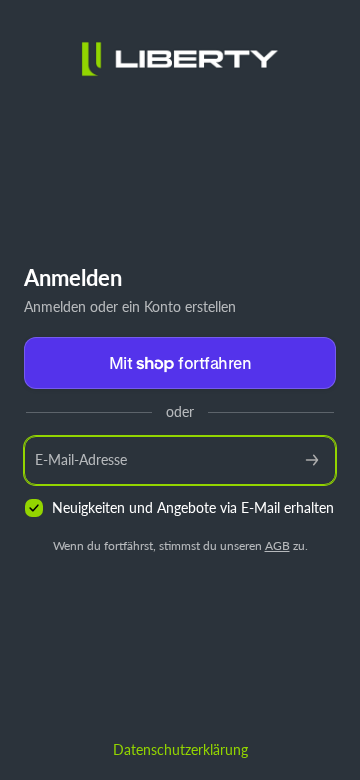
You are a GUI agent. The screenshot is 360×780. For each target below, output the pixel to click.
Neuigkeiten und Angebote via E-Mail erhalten (193, 507)
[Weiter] (312, 460)
